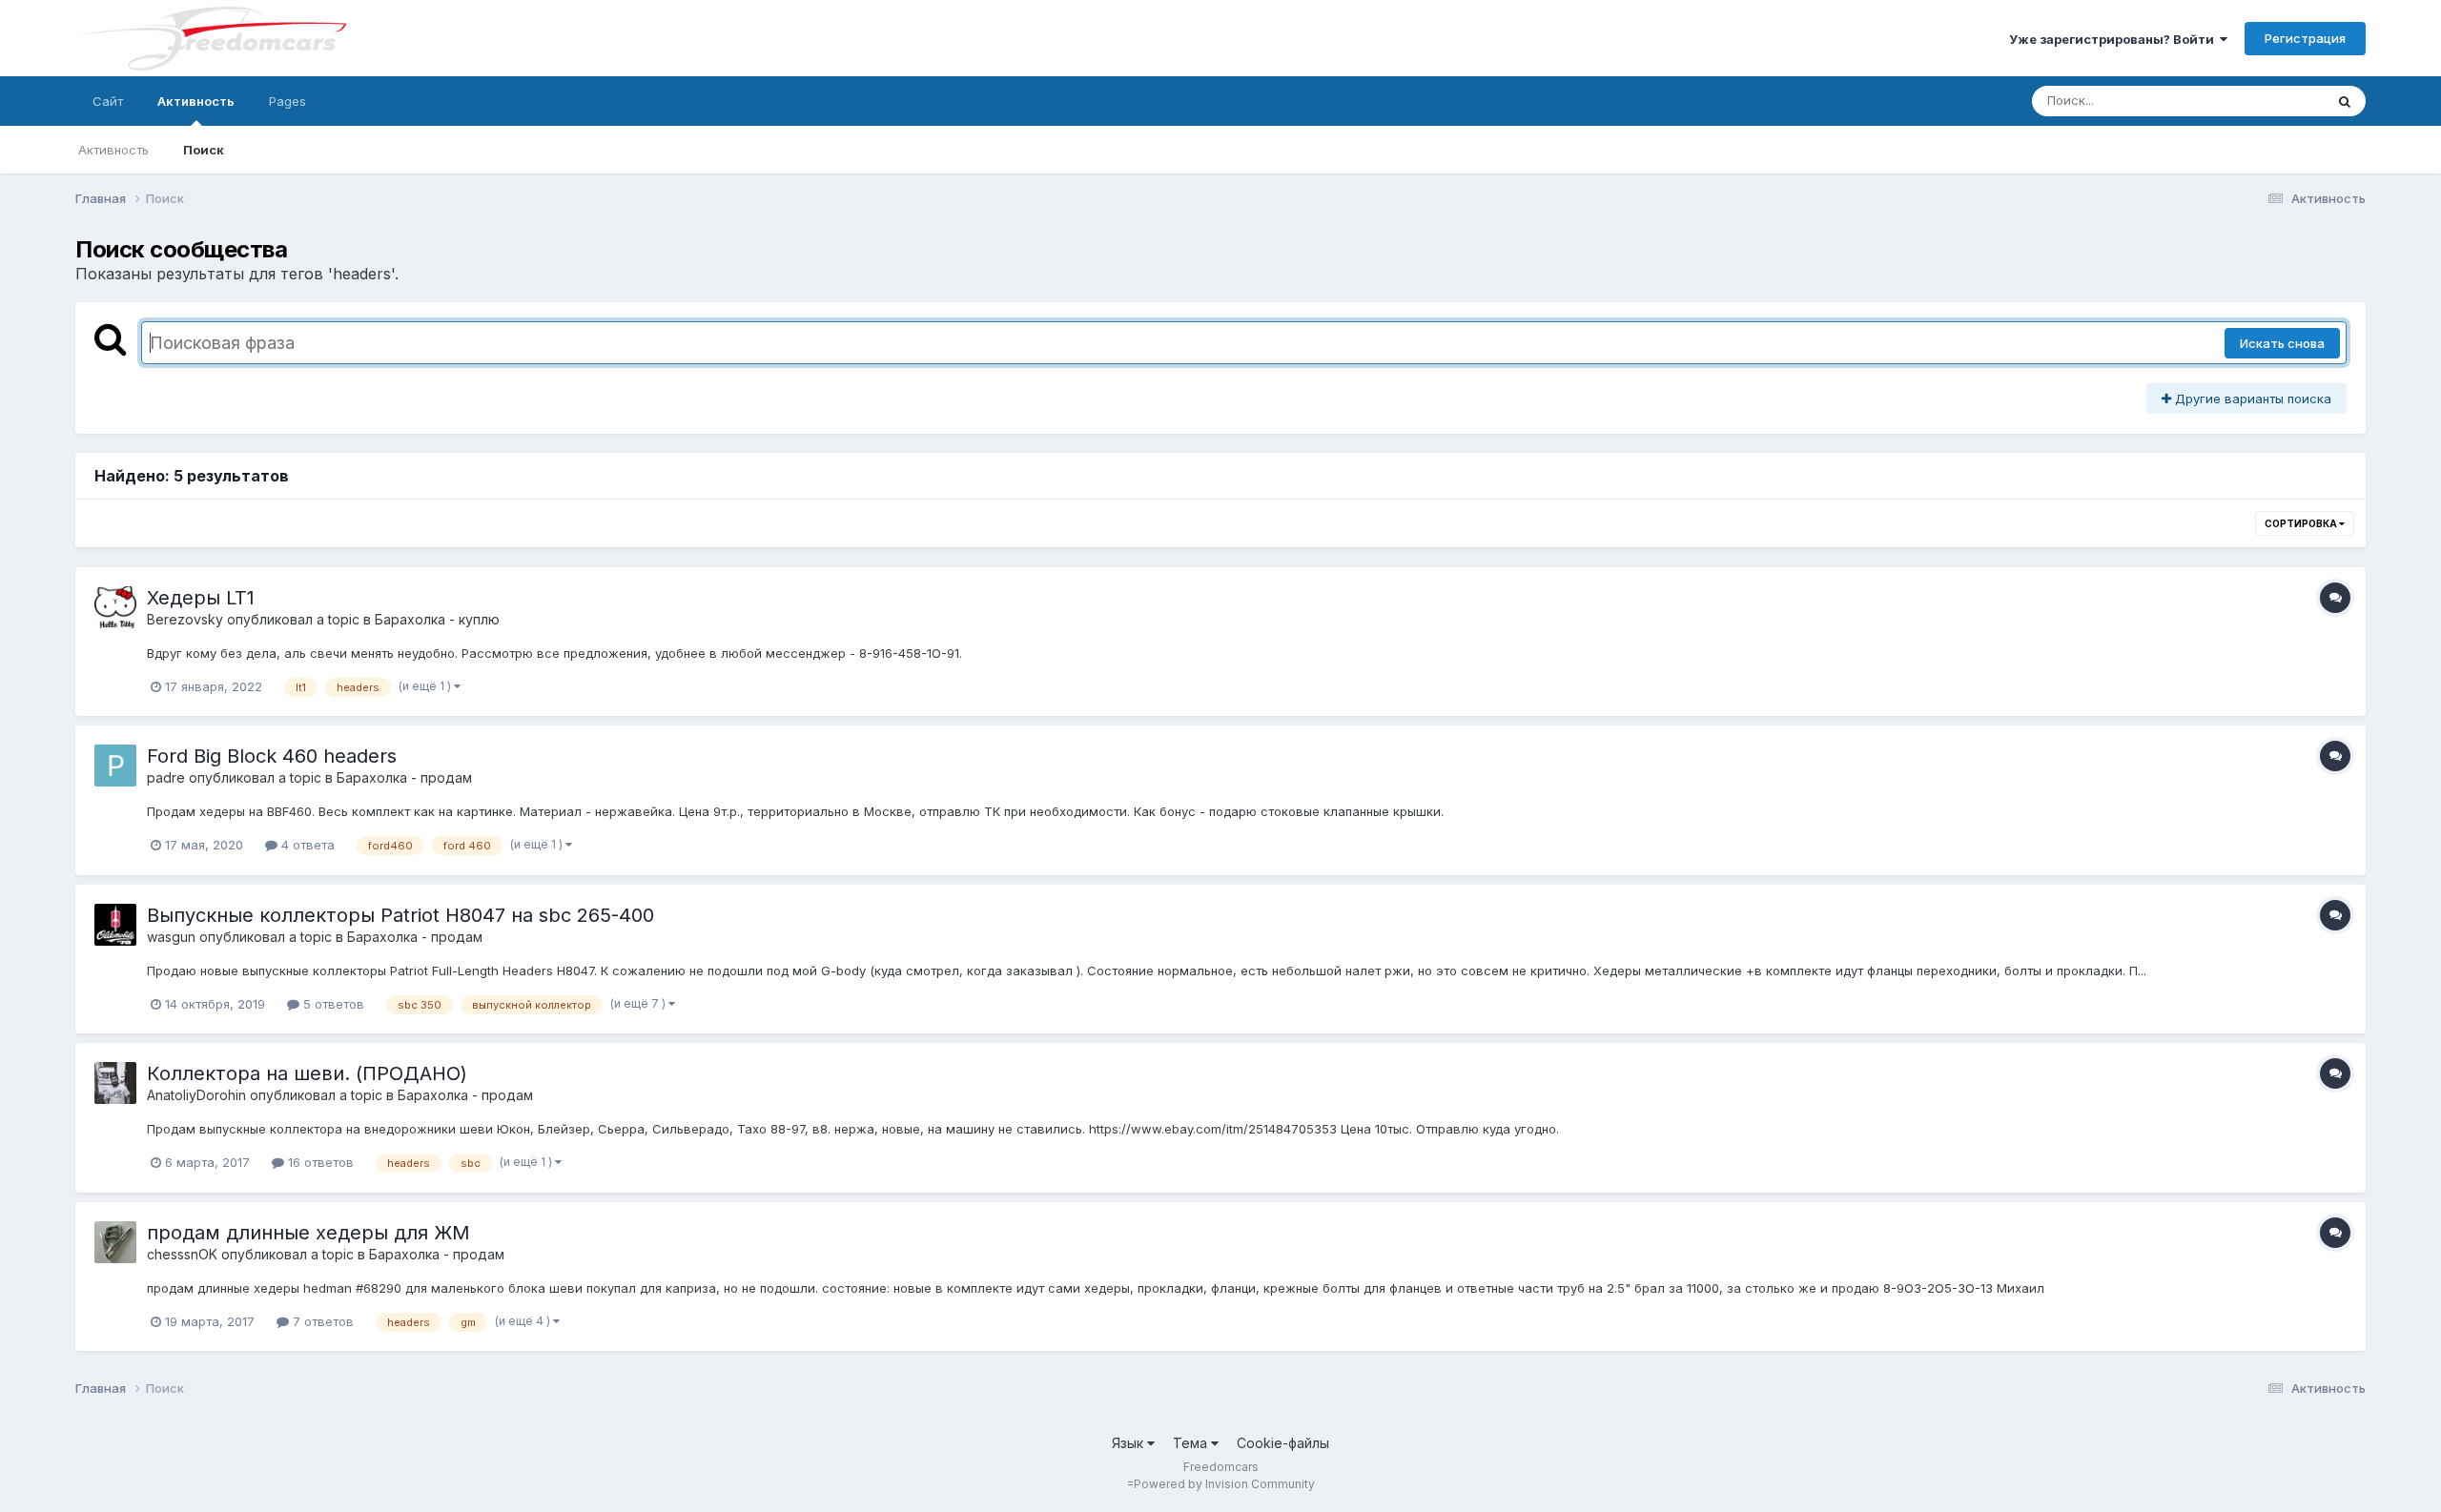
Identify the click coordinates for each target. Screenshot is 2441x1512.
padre (166, 777)
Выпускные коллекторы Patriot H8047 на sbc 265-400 (400, 915)
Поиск (204, 150)
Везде (2280, 101)
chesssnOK (182, 1254)
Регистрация (2305, 38)
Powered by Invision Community (1224, 1484)
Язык (1129, 1443)
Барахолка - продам (404, 777)
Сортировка (2302, 523)
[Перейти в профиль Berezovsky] (115, 607)
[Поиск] (2345, 101)
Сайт (108, 101)
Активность (196, 101)
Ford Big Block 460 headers (272, 756)
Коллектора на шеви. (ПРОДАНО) (307, 1073)
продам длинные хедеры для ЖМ (308, 1233)
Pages (287, 101)
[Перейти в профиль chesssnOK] (115, 1242)
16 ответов (319, 1162)
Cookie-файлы (1283, 1443)
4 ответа (306, 845)
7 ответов (321, 1321)
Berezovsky (185, 619)
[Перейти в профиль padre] (115, 766)
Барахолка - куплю (437, 619)
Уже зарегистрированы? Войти (2114, 39)
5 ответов (332, 1004)
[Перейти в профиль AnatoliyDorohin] (115, 1083)
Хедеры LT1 (201, 598)
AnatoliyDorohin (196, 1095)
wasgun (171, 937)
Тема (1192, 1443)
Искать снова (2282, 343)
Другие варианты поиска (2251, 398)
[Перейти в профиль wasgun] (115, 925)
